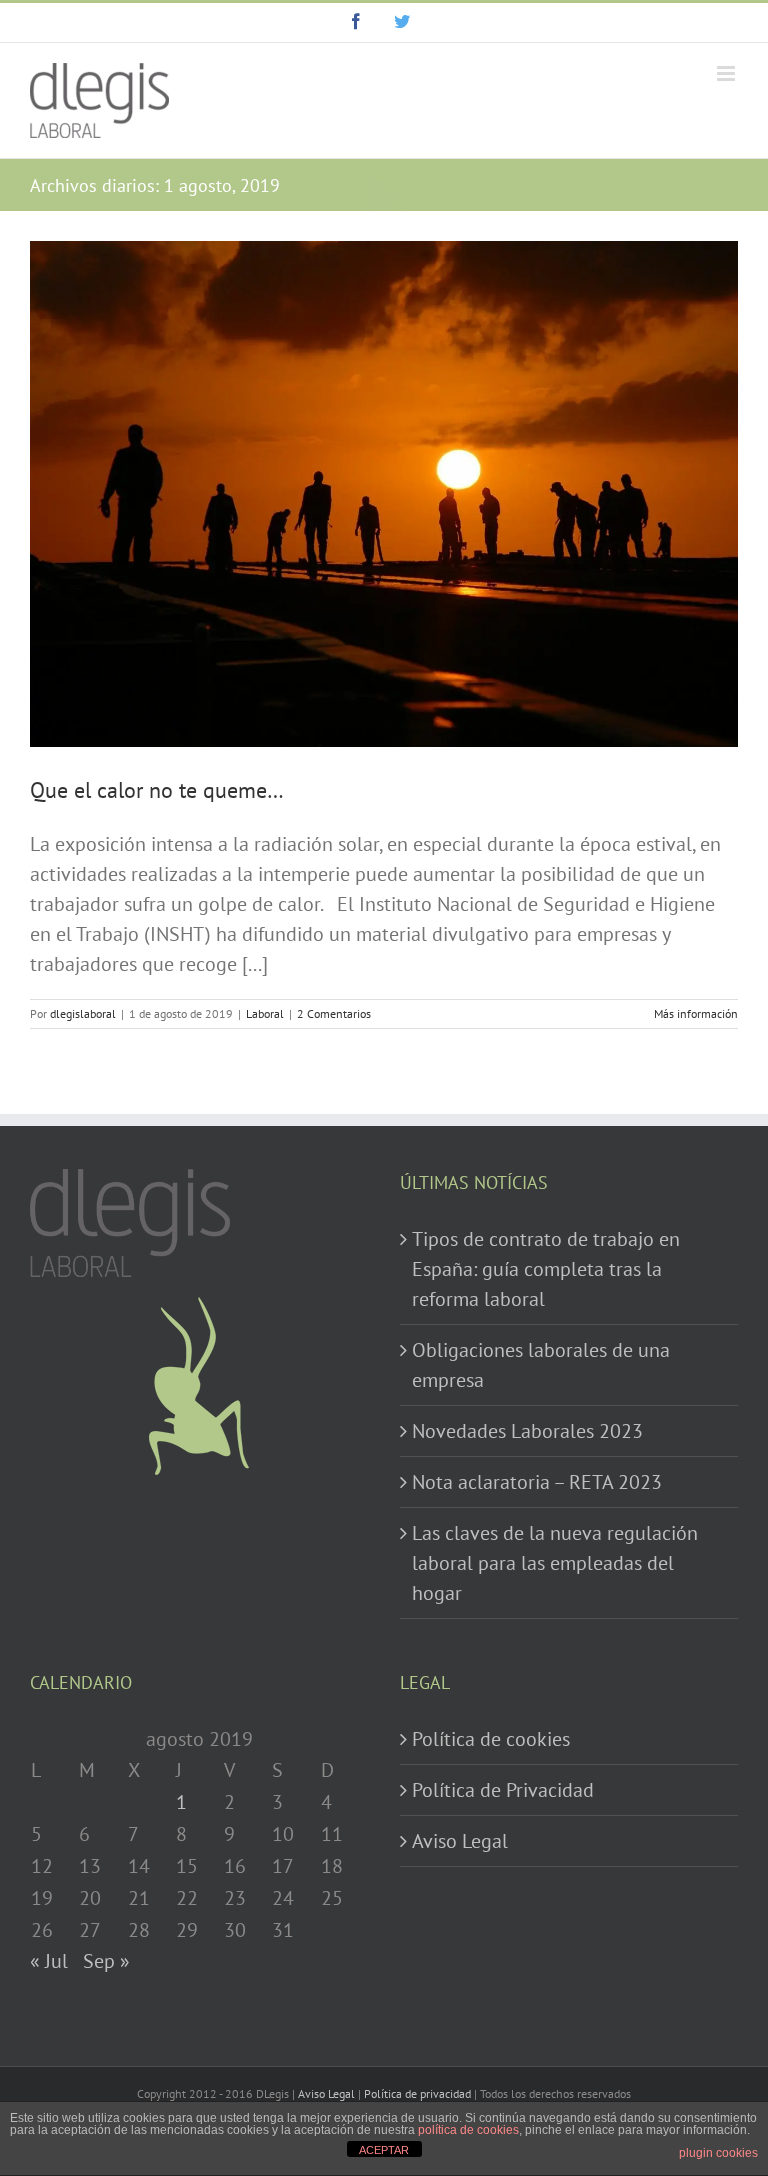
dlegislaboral (83, 1013)
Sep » (106, 1961)
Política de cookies (491, 1739)
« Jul (49, 1961)
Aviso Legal (460, 1841)
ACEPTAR (384, 2150)
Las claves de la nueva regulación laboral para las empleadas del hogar (555, 1563)
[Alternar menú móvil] (727, 73)
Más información (696, 1013)
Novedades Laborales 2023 (527, 1431)
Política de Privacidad (503, 1790)
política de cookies (468, 2130)
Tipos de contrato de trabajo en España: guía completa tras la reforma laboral (546, 1269)
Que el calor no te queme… (157, 790)
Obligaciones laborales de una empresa (541, 1365)
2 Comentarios (334, 1013)
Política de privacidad (417, 2093)
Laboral (265, 1013)
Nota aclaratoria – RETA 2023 (537, 1482)
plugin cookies (718, 2153)
